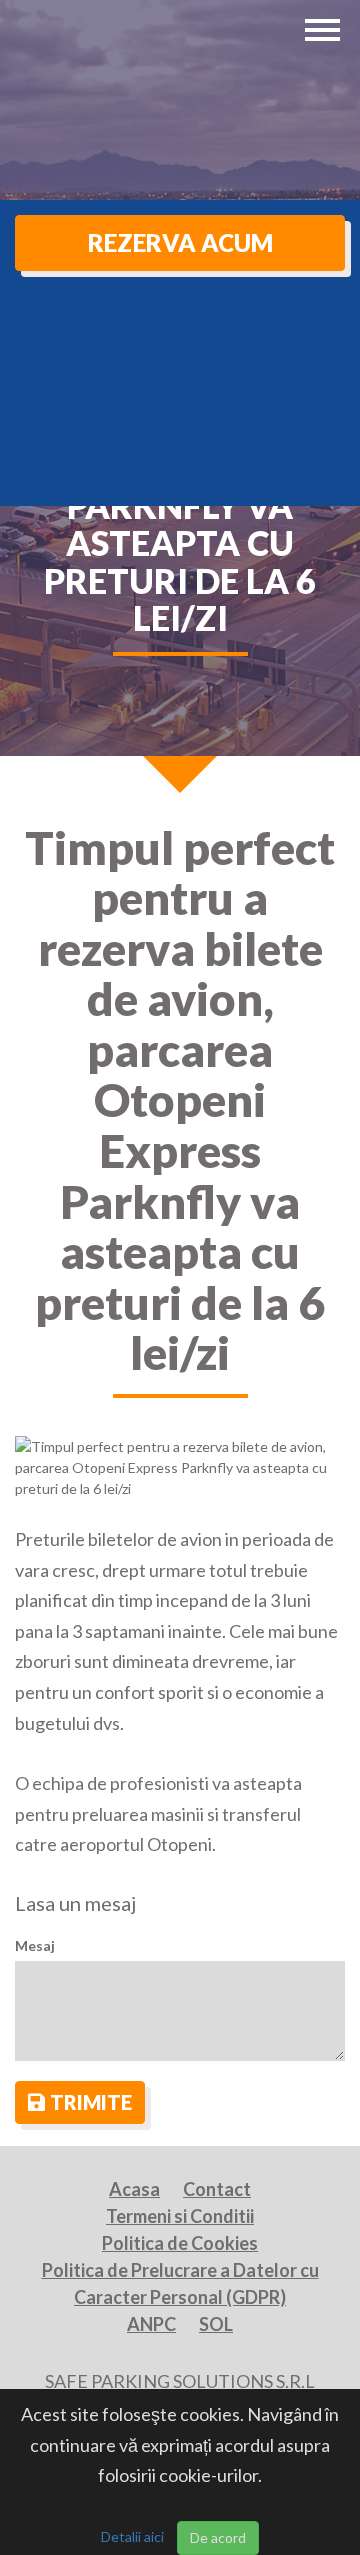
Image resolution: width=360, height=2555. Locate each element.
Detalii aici (132, 2536)
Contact (217, 2189)
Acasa (134, 2189)
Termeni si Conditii (180, 2216)
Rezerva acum (180, 242)
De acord (218, 2537)
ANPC (151, 2324)
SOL (216, 2324)
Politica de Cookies (180, 2243)
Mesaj (35, 1945)
